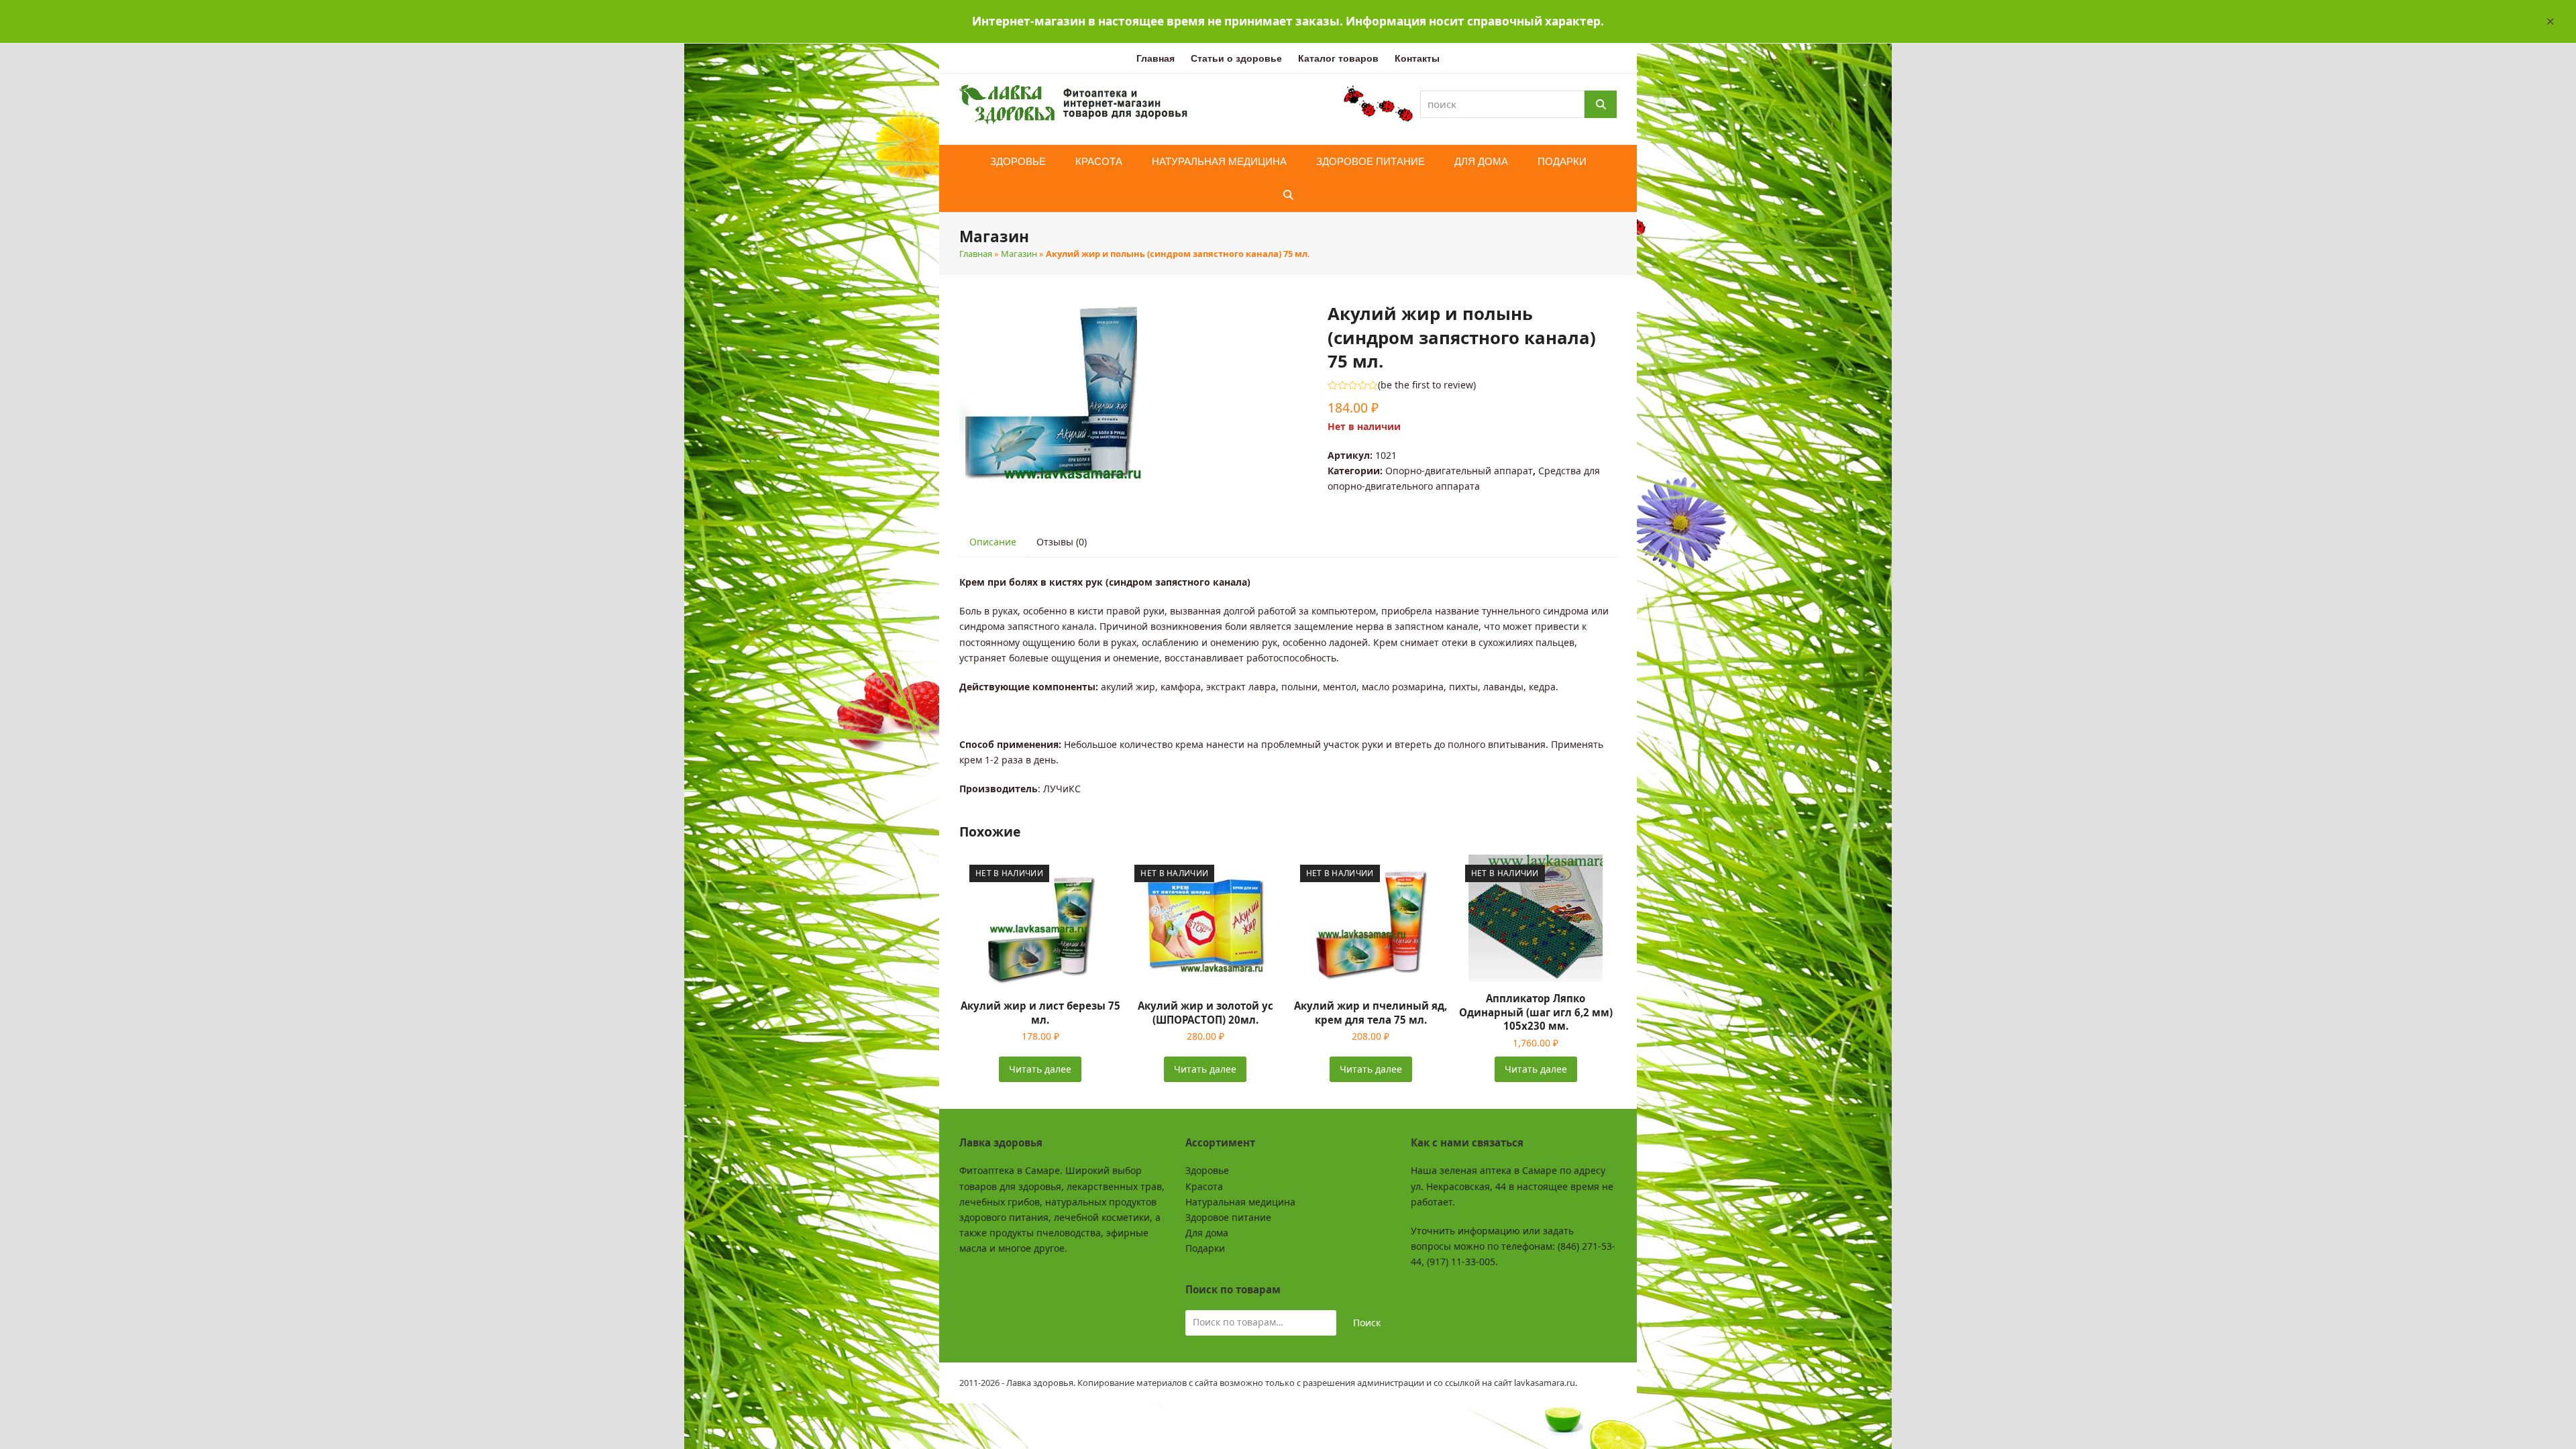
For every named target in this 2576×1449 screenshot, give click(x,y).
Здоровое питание (1228, 1217)
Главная (976, 254)
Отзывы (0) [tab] (1062, 542)
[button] (2551, 21)
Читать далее (1040, 1069)
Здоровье (1207, 1170)
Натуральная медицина (1240, 1202)
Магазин (1019, 254)
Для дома (1207, 1233)
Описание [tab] (993, 542)
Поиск (1367, 1323)
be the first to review (1427, 385)
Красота (1204, 1186)
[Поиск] (1601, 104)
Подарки (1205, 1248)
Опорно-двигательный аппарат (1459, 471)
